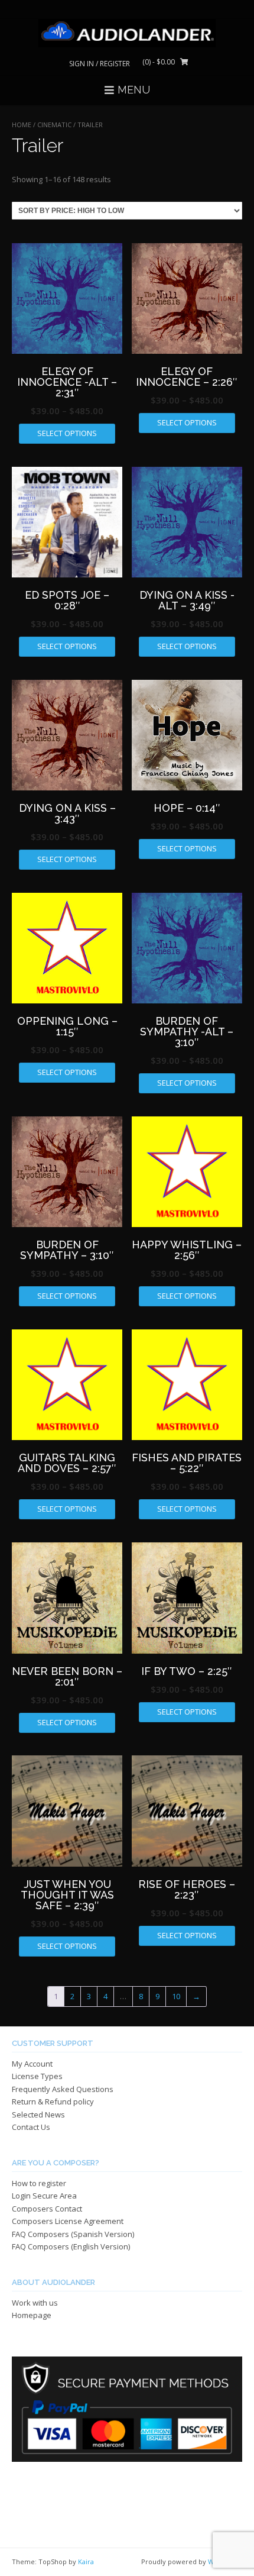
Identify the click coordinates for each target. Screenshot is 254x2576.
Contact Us (31, 2127)
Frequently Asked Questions (63, 2089)
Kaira (86, 2562)
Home (22, 125)
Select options (67, 433)
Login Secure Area (44, 2196)
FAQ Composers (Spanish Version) (73, 2234)
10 (176, 1996)
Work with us (35, 2303)
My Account (32, 2064)
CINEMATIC (54, 125)
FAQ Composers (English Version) (71, 2246)
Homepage (32, 2315)
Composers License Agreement (68, 2221)
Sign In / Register (100, 64)
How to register (39, 2183)
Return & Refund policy (53, 2102)
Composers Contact (47, 2209)
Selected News (38, 2115)
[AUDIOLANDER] (127, 33)
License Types (37, 2076)
